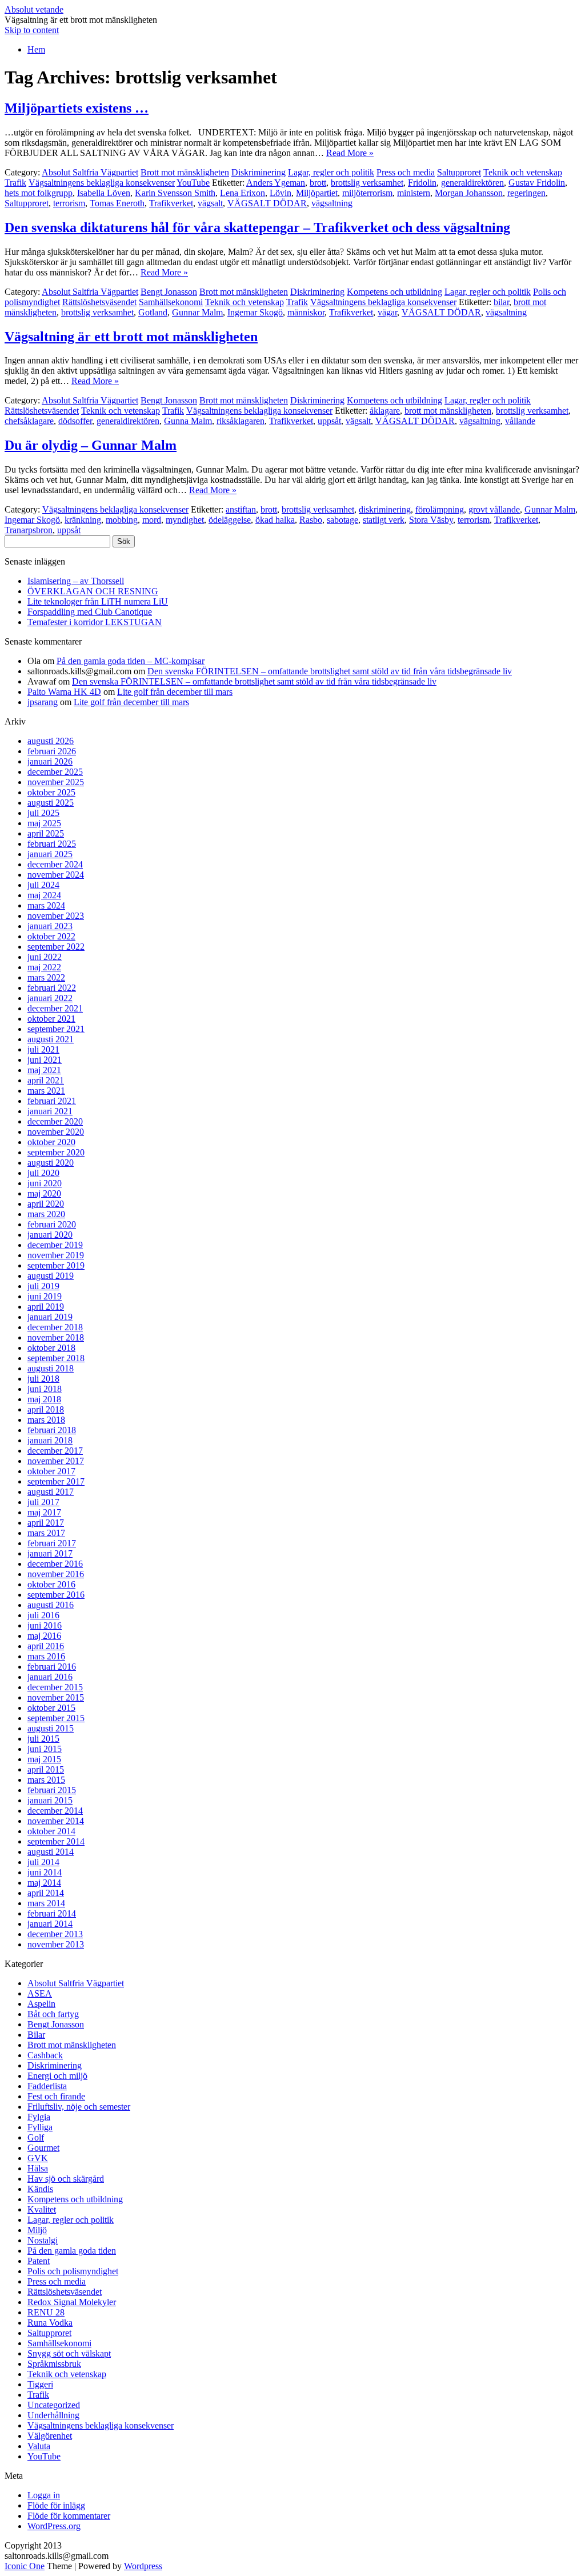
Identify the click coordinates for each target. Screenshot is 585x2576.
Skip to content (32, 30)
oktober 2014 (51, 1831)
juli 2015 (43, 1739)
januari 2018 (50, 1440)
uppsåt (329, 421)
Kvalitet (42, 2209)
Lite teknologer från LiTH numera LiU (98, 601)
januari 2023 (50, 926)
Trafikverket (171, 203)
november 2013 (56, 1944)
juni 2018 (45, 1389)
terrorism (69, 203)
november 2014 (56, 1821)
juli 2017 (43, 1502)
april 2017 (46, 1523)
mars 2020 (46, 1214)
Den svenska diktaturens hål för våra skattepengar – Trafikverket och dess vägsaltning (257, 227)
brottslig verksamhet (367, 183)
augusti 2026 (51, 741)
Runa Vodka (50, 2323)
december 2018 (55, 1327)
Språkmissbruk (54, 2364)
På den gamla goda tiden (72, 2251)
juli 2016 (43, 1615)
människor (306, 312)
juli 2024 (43, 885)
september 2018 (56, 1358)
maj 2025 (44, 823)
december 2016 (55, 1564)
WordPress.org (54, 2526)
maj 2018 (44, 1399)
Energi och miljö (57, 2076)
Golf (36, 2137)
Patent (39, 2261)
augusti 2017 (51, 1492)
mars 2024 (46, 905)
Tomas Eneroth (117, 203)
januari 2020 (50, 1235)
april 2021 (46, 1080)
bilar (501, 302)
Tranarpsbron (29, 530)
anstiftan (241, 509)
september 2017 (56, 1481)
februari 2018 (52, 1430)
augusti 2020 (51, 1163)
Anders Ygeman (276, 183)
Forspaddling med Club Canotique (90, 612)
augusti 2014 (51, 1852)
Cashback (45, 2055)
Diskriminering (259, 172)
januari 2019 (50, 1317)
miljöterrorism (367, 193)
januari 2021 (50, 1111)
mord (152, 520)
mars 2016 (46, 1656)
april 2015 (46, 1769)
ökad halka (275, 520)
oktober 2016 (51, 1584)
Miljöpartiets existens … (77, 108)
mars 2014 (46, 1903)
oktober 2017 (51, 1471)
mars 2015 (46, 1780)
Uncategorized (54, 2405)
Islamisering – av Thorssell (76, 581)
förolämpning (440, 509)
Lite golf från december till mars (175, 692)
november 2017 (56, 1461)
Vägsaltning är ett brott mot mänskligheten (131, 337)
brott (318, 183)
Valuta (39, 2446)
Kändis (40, 2189)
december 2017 (55, 1451)
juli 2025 (43, 813)
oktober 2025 (51, 792)
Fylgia (39, 2117)
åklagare (385, 411)
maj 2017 (44, 1512)
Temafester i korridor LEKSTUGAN (95, 622)
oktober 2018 (51, 1348)
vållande (520, 421)
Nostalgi (43, 2240)
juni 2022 (45, 957)
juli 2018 (43, 1379)
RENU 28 (46, 2312)
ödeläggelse (230, 520)
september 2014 (56, 1841)
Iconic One (25, 2566)
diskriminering (385, 509)
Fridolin (422, 183)
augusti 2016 (51, 1605)
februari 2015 (52, 1790)
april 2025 (46, 833)
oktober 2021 (51, 1019)
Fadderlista (47, 2086)
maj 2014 (44, 1883)
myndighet (185, 520)
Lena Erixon (243, 193)
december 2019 (55, 1245)
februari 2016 (52, 1667)
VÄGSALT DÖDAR (267, 203)
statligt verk (384, 520)
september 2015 (56, 1718)
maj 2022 (44, 967)
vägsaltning (332, 203)
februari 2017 (52, 1543)
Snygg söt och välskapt (69, 2353)
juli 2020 (43, 1173)
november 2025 (56, 782)
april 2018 (46, 1409)
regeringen (526, 193)
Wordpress (143, 2566)
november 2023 (56, 916)
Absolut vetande (34, 9)
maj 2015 (44, 1759)
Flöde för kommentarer (69, 2516)
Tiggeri (40, 2384)
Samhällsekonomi (171, 302)
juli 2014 (43, 1862)
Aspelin (41, 2004)
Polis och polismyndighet (73, 2271)
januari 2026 (50, 761)
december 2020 (55, 1121)
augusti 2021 (51, 1039)
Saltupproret (459, 172)
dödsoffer (75, 421)
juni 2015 (45, 1749)
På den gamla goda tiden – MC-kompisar (131, 661)
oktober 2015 (51, 1708)
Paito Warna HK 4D (64, 692)
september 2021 (56, 1029)
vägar (387, 312)
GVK (38, 2158)
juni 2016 (45, 1625)
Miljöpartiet (317, 193)
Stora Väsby (431, 520)
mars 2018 (46, 1420)
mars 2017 (46, 1533)
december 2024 (55, 864)
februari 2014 (52, 1913)
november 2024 (56, 875)
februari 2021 (52, 1101)
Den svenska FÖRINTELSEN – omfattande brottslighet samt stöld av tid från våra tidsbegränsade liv (330, 671)
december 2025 (55, 772)
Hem (36, 49)
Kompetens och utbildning (394, 292)
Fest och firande (56, 2096)
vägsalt (210, 203)
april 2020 (46, 1204)
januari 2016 (50, 1677)
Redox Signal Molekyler (72, 2302)
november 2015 (56, 1697)
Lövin (281, 193)
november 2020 (56, 1132)
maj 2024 (44, 895)
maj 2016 (44, 1636)
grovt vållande (494, 509)
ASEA (40, 1993)
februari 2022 (52, 988)
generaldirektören (472, 183)
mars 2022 (46, 977)
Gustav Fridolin (537, 183)
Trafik (15, 183)
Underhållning (53, 2415)
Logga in (44, 2495)
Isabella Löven (104, 193)
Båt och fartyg (53, 2014)
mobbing (122, 520)
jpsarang (43, 702)
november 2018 (56, 1337)
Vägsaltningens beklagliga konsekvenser (102, 183)
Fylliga (40, 2127)
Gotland (153, 312)
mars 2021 (46, 1091)
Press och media (406, 172)
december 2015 (55, 1687)
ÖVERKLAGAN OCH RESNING (93, 591)
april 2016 (46, 1646)
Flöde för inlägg (56, 2505)
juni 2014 (45, 1872)
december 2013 (55, 1934)
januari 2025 (50, 854)
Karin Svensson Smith (175, 193)
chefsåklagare (29, 421)
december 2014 (55, 1811)
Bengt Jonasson (169, 292)
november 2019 (56, 1255)
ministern (414, 193)
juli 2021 (43, 1049)
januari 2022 (50, 998)
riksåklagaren (241, 421)
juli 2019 (43, 1286)
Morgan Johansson (469, 193)
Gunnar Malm (197, 312)
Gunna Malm (188, 421)
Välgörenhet (50, 2436)
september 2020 (56, 1152)
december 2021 (55, 1008)
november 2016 (56, 1574)
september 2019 (56, 1265)
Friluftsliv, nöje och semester (79, 2107)
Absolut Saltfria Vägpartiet (90, 172)
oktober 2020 (51, 1142)
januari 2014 (50, 1924)
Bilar (36, 2035)
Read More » (350, 153)
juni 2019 (45, 1296)
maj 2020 (44, 1193)
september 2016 (56, 1595)
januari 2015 (50, 1800)
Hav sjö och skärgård (66, 2179)
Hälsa (38, 2168)
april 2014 (46, 1893)
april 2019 (46, 1307)
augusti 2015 (51, 1728)
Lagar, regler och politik (331, 172)
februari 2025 (52, 844)
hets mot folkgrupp (39, 193)
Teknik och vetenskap (523, 172)
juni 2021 (45, 1060)
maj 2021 (44, 1070)
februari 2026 (52, 751)
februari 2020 (52, 1224)
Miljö (37, 2230)
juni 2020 (45, 1183)
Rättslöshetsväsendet (99, 302)
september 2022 (56, 947)
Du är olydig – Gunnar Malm (91, 445)
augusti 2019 (51, 1276)
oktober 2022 (51, 936)
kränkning (83, 520)
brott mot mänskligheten (448, 411)
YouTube (193, 183)
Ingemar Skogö (255, 312)
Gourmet (43, 2148)
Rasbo (311, 520)
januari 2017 (50, 1553)
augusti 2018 (51, 1368)
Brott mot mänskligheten (185, 172)
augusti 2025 (51, 803)
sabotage (342, 520)
